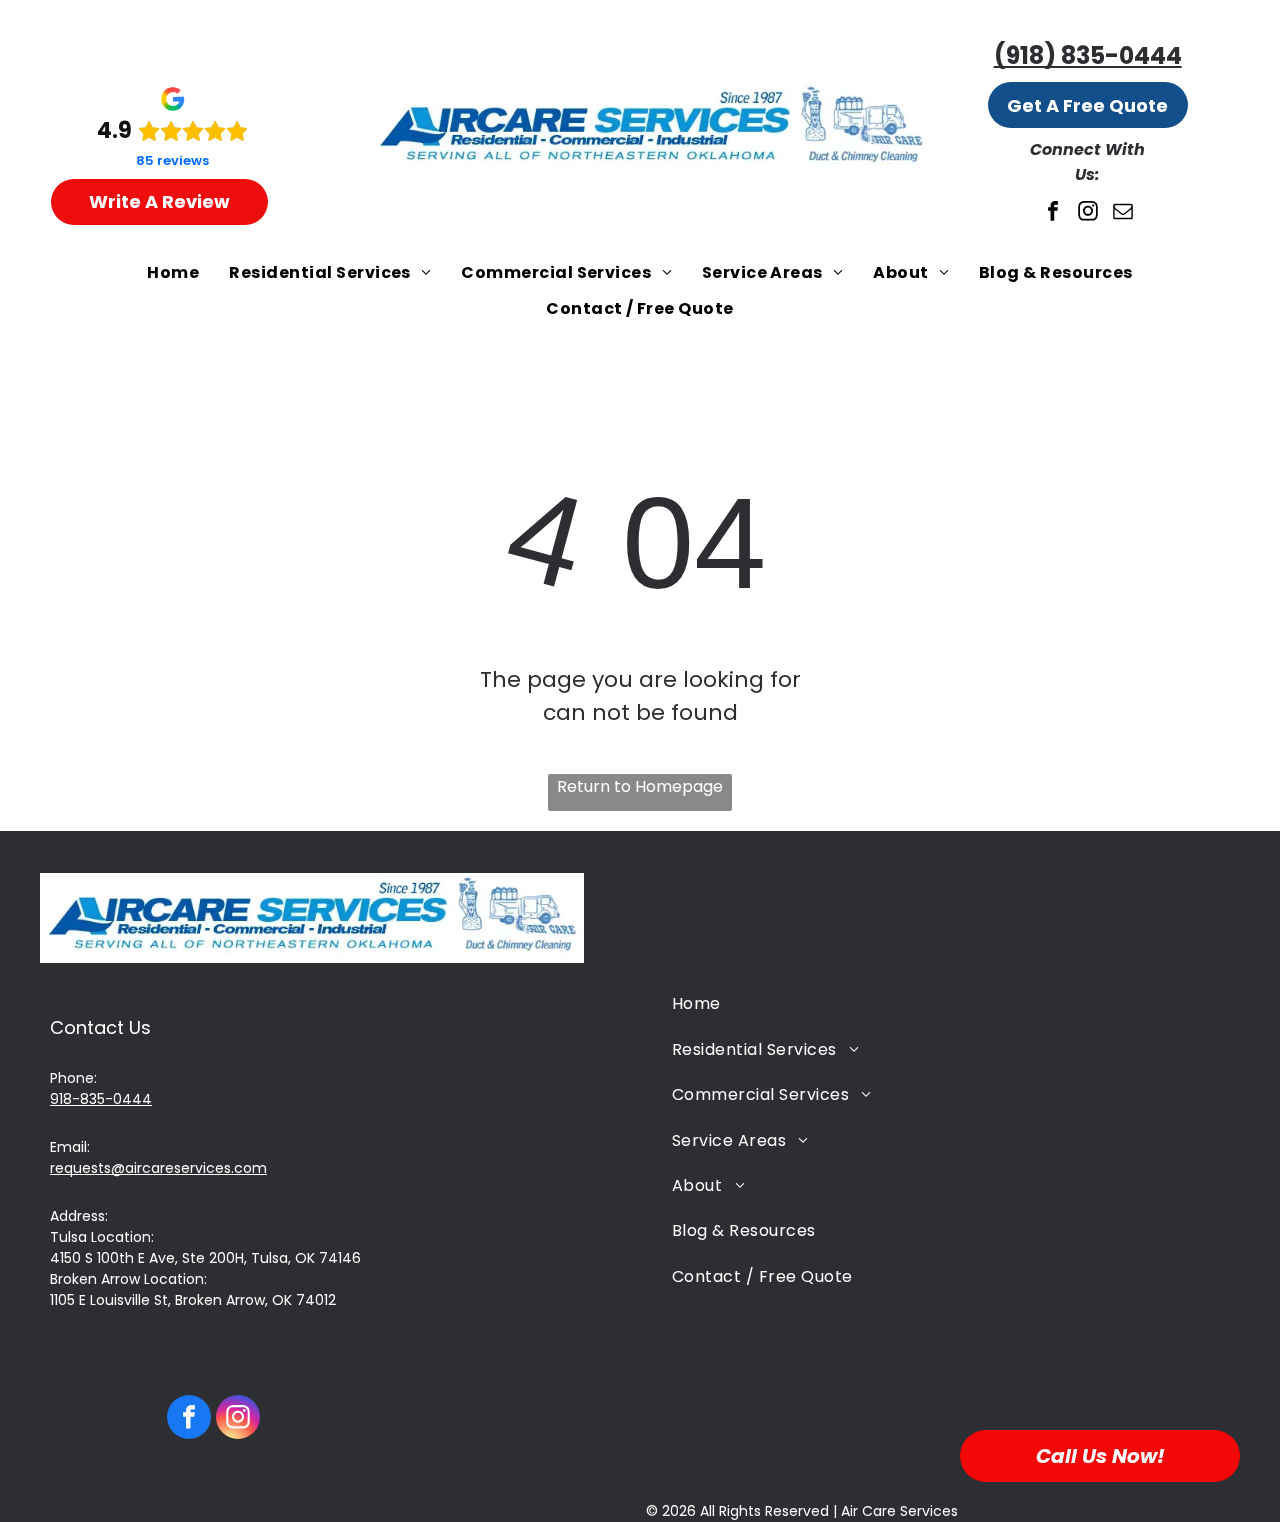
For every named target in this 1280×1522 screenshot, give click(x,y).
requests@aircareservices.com (158, 1168)
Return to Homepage (640, 786)
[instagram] (1088, 213)
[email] (1123, 213)
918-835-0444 (101, 1099)
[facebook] (1053, 213)
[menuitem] (173, 272)
